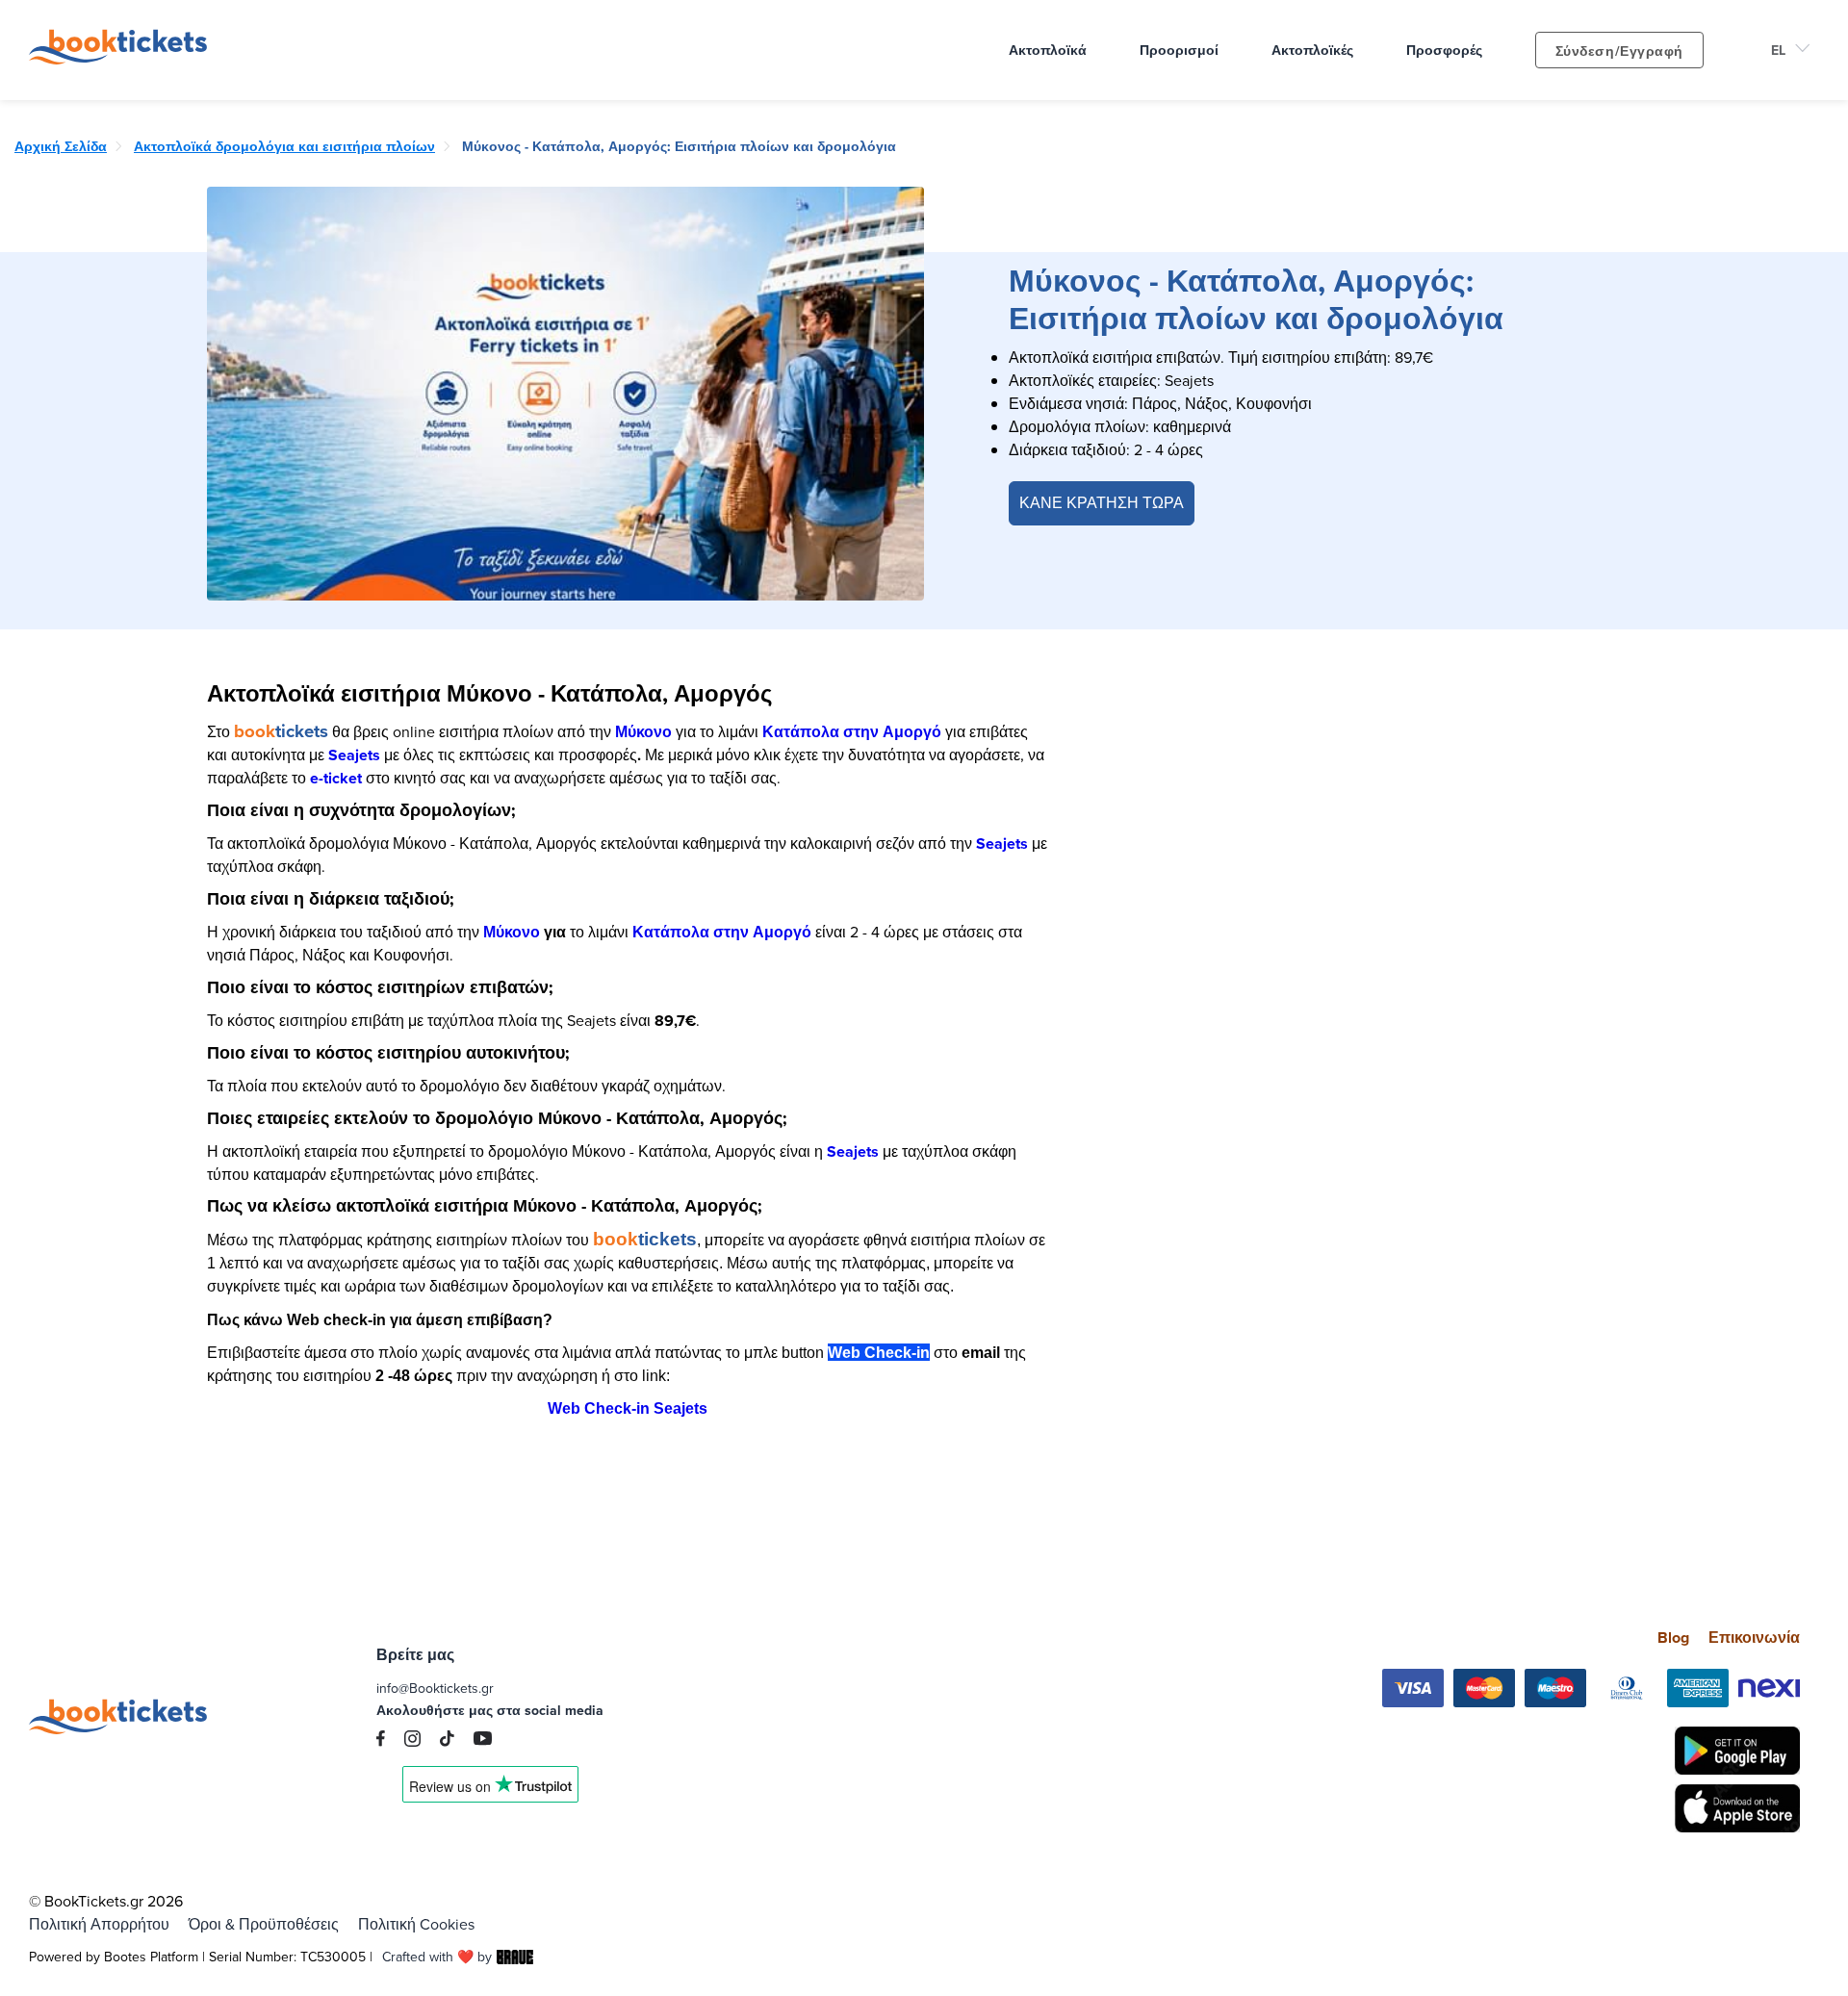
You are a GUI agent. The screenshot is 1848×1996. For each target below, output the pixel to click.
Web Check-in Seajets (628, 1408)
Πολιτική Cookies (416, 1924)
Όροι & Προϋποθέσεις (264, 1924)
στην (863, 732)
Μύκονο (643, 732)
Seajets (354, 755)
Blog (1673, 1638)
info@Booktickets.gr (435, 1688)
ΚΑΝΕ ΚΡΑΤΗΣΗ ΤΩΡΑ (1102, 502)
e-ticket (336, 778)
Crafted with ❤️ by (437, 1957)
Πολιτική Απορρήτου (99, 1924)
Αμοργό (912, 732)
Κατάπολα (803, 732)
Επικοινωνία (1754, 1638)
